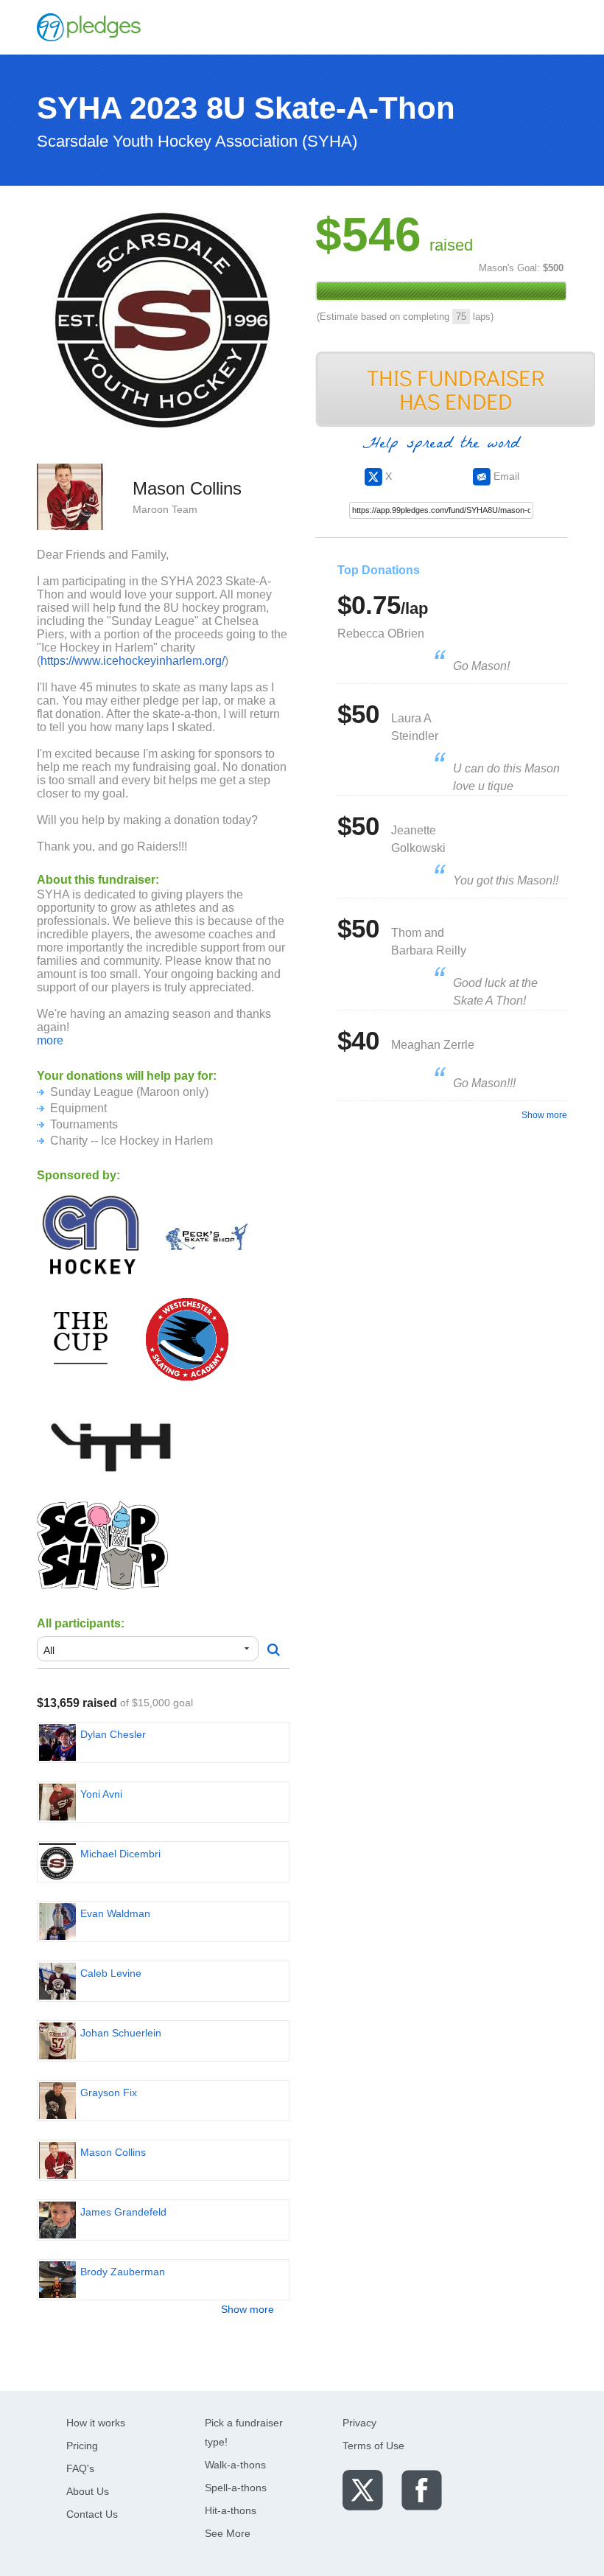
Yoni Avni (101, 1794)
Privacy (359, 2423)
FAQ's (80, 2468)
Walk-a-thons (235, 2465)
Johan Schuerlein (121, 2033)
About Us (88, 2491)
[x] (363, 2489)
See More (228, 2533)
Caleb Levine (111, 1973)
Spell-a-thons (236, 2488)
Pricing (82, 2446)
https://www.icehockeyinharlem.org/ (133, 661)
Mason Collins (113, 2152)
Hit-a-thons (231, 2510)
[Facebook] (422, 2489)
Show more (247, 2309)
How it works (96, 2423)
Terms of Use (373, 2446)
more (50, 1040)
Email (505, 476)
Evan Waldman (115, 1913)
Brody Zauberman (123, 2272)
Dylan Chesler (113, 1734)
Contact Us (92, 2514)
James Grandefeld (123, 2212)
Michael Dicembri (120, 1854)
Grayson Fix (109, 2092)
